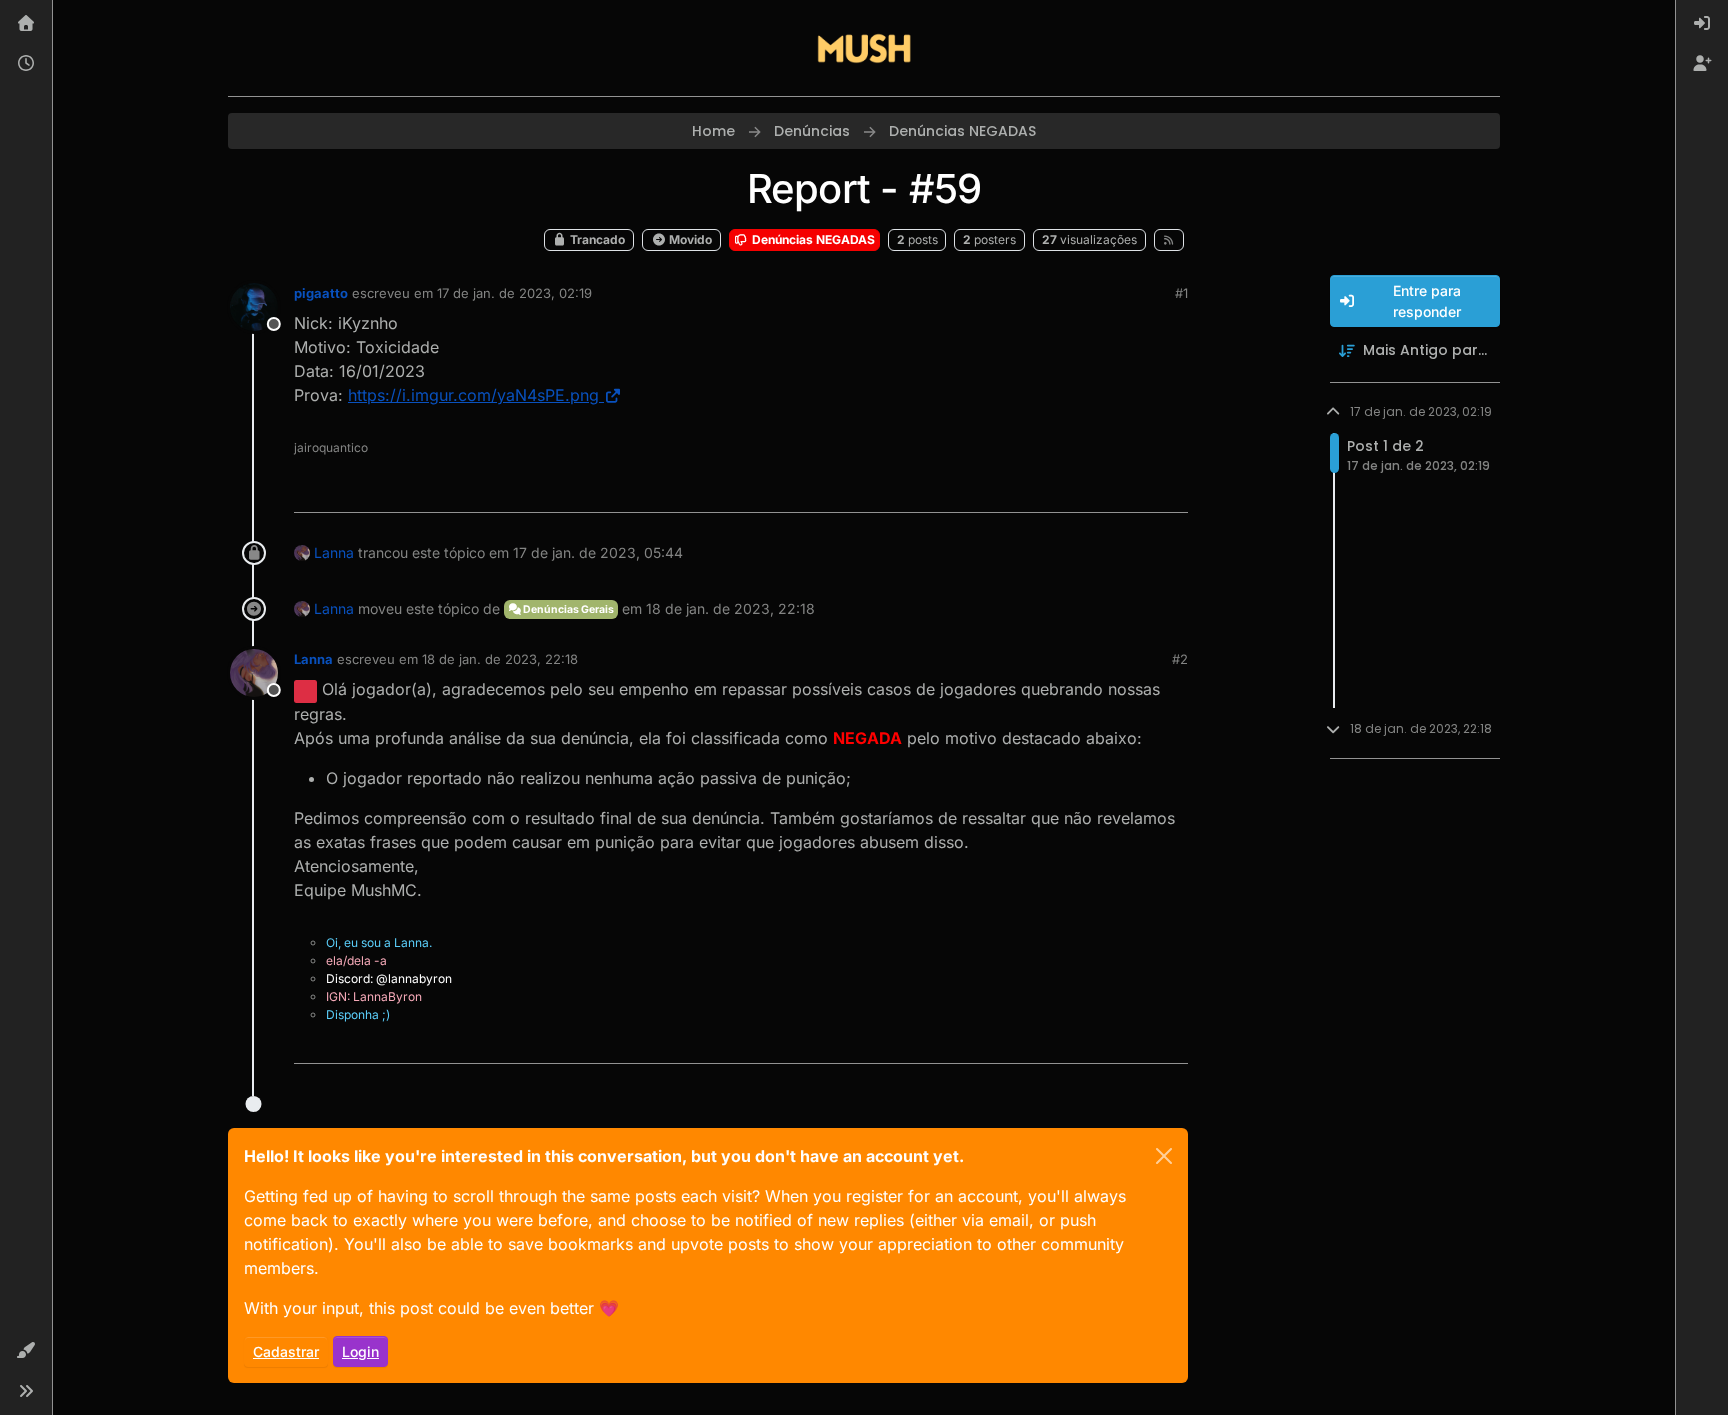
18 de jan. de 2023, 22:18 (500, 659)
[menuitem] (1702, 24)
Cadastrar (286, 1351)
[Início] (26, 24)
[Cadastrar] (1702, 64)
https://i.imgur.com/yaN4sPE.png (473, 395)
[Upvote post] (1100, 488)
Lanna (334, 552)
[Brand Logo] (864, 48)
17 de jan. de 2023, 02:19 (514, 293)
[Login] (1702, 24)
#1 (1181, 293)
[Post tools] (1171, 488)
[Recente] (26, 64)
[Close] (1164, 1156)
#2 (1180, 659)
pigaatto (321, 293)
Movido (689, 239)
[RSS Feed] (1169, 240)
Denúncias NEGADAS (812, 239)
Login (360, 1351)
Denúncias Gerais (567, 609)
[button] (26, 1351)
